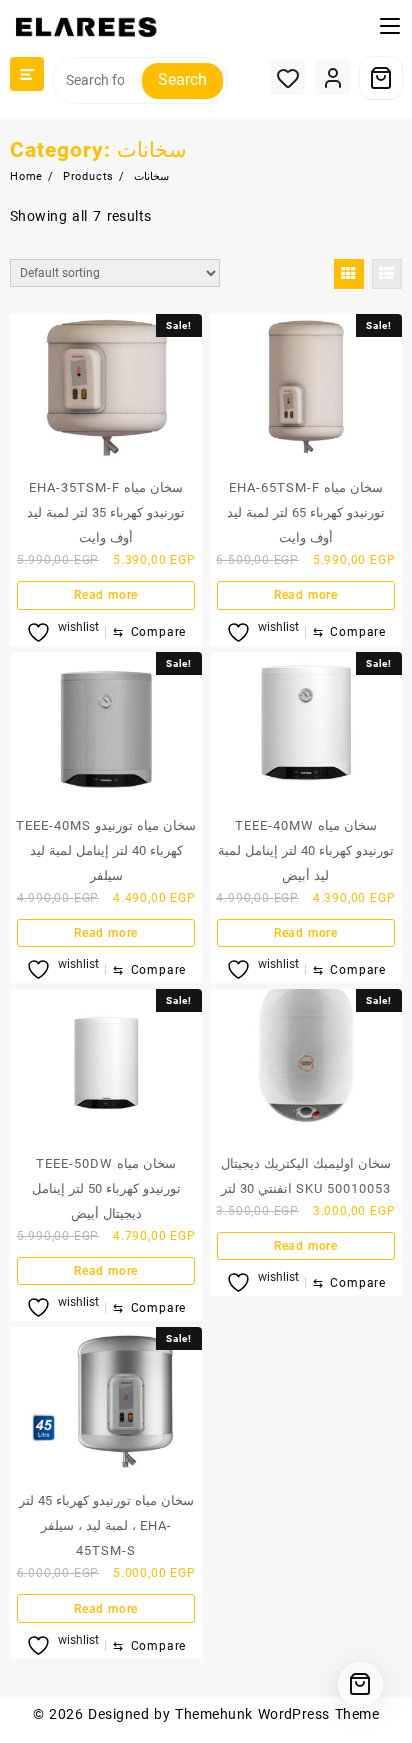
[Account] (332, 77)
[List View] (387, 274)
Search (182, 79)
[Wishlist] (287, 77)
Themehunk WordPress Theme (277, 1714)
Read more (106, 595)
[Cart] (381, 78)
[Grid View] (349, 274)
